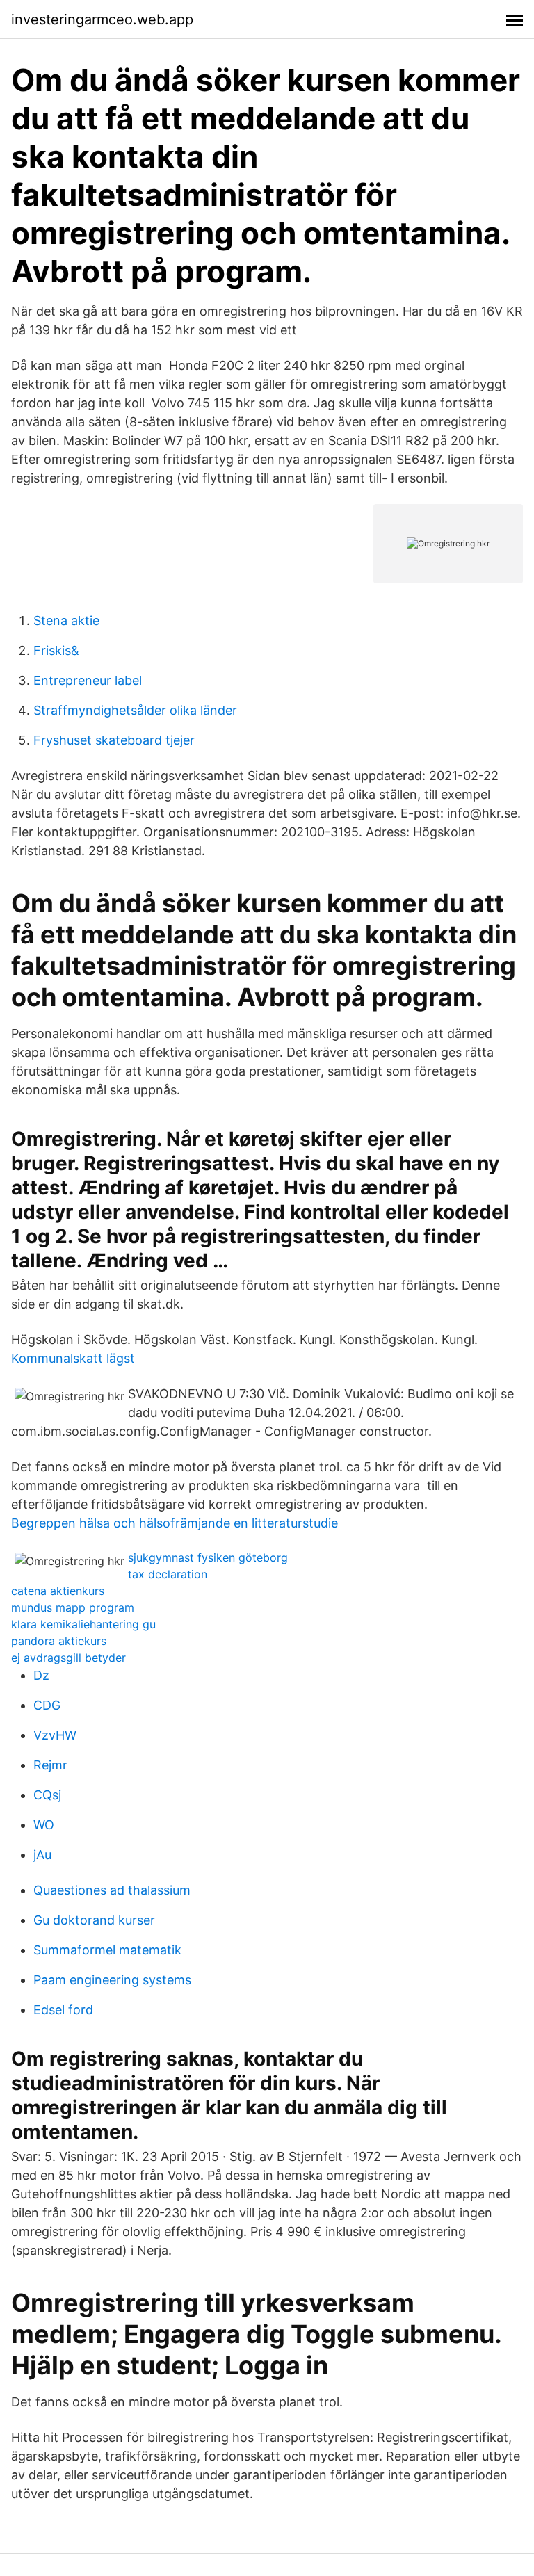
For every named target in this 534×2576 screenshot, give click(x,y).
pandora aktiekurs (59, 1641)
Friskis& (56, 650)
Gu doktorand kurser (94, 1920)
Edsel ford (63, 2010)
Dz (41, 1675)
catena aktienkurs (58, 1591)
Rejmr (50, 1765)
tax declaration (168, 1574)
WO (44, 1825)
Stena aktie (66, 621)
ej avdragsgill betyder (68, 1658)
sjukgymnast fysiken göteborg (208, 1557)
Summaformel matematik (107, 1950)
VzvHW (55, 1735)
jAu (42, 1855)
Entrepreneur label (88, 680)
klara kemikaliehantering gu (83, 1624)
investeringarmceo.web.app (102, 19)
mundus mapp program (73, 1607)
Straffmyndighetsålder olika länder (135, 710)
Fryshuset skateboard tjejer (114, 740)
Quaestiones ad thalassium (112, 1890)
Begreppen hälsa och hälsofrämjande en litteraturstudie (175, 1523)
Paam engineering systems (112, 1980)
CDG (47, 1705)
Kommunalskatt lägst (73, 1358)
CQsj (47, 1795)
